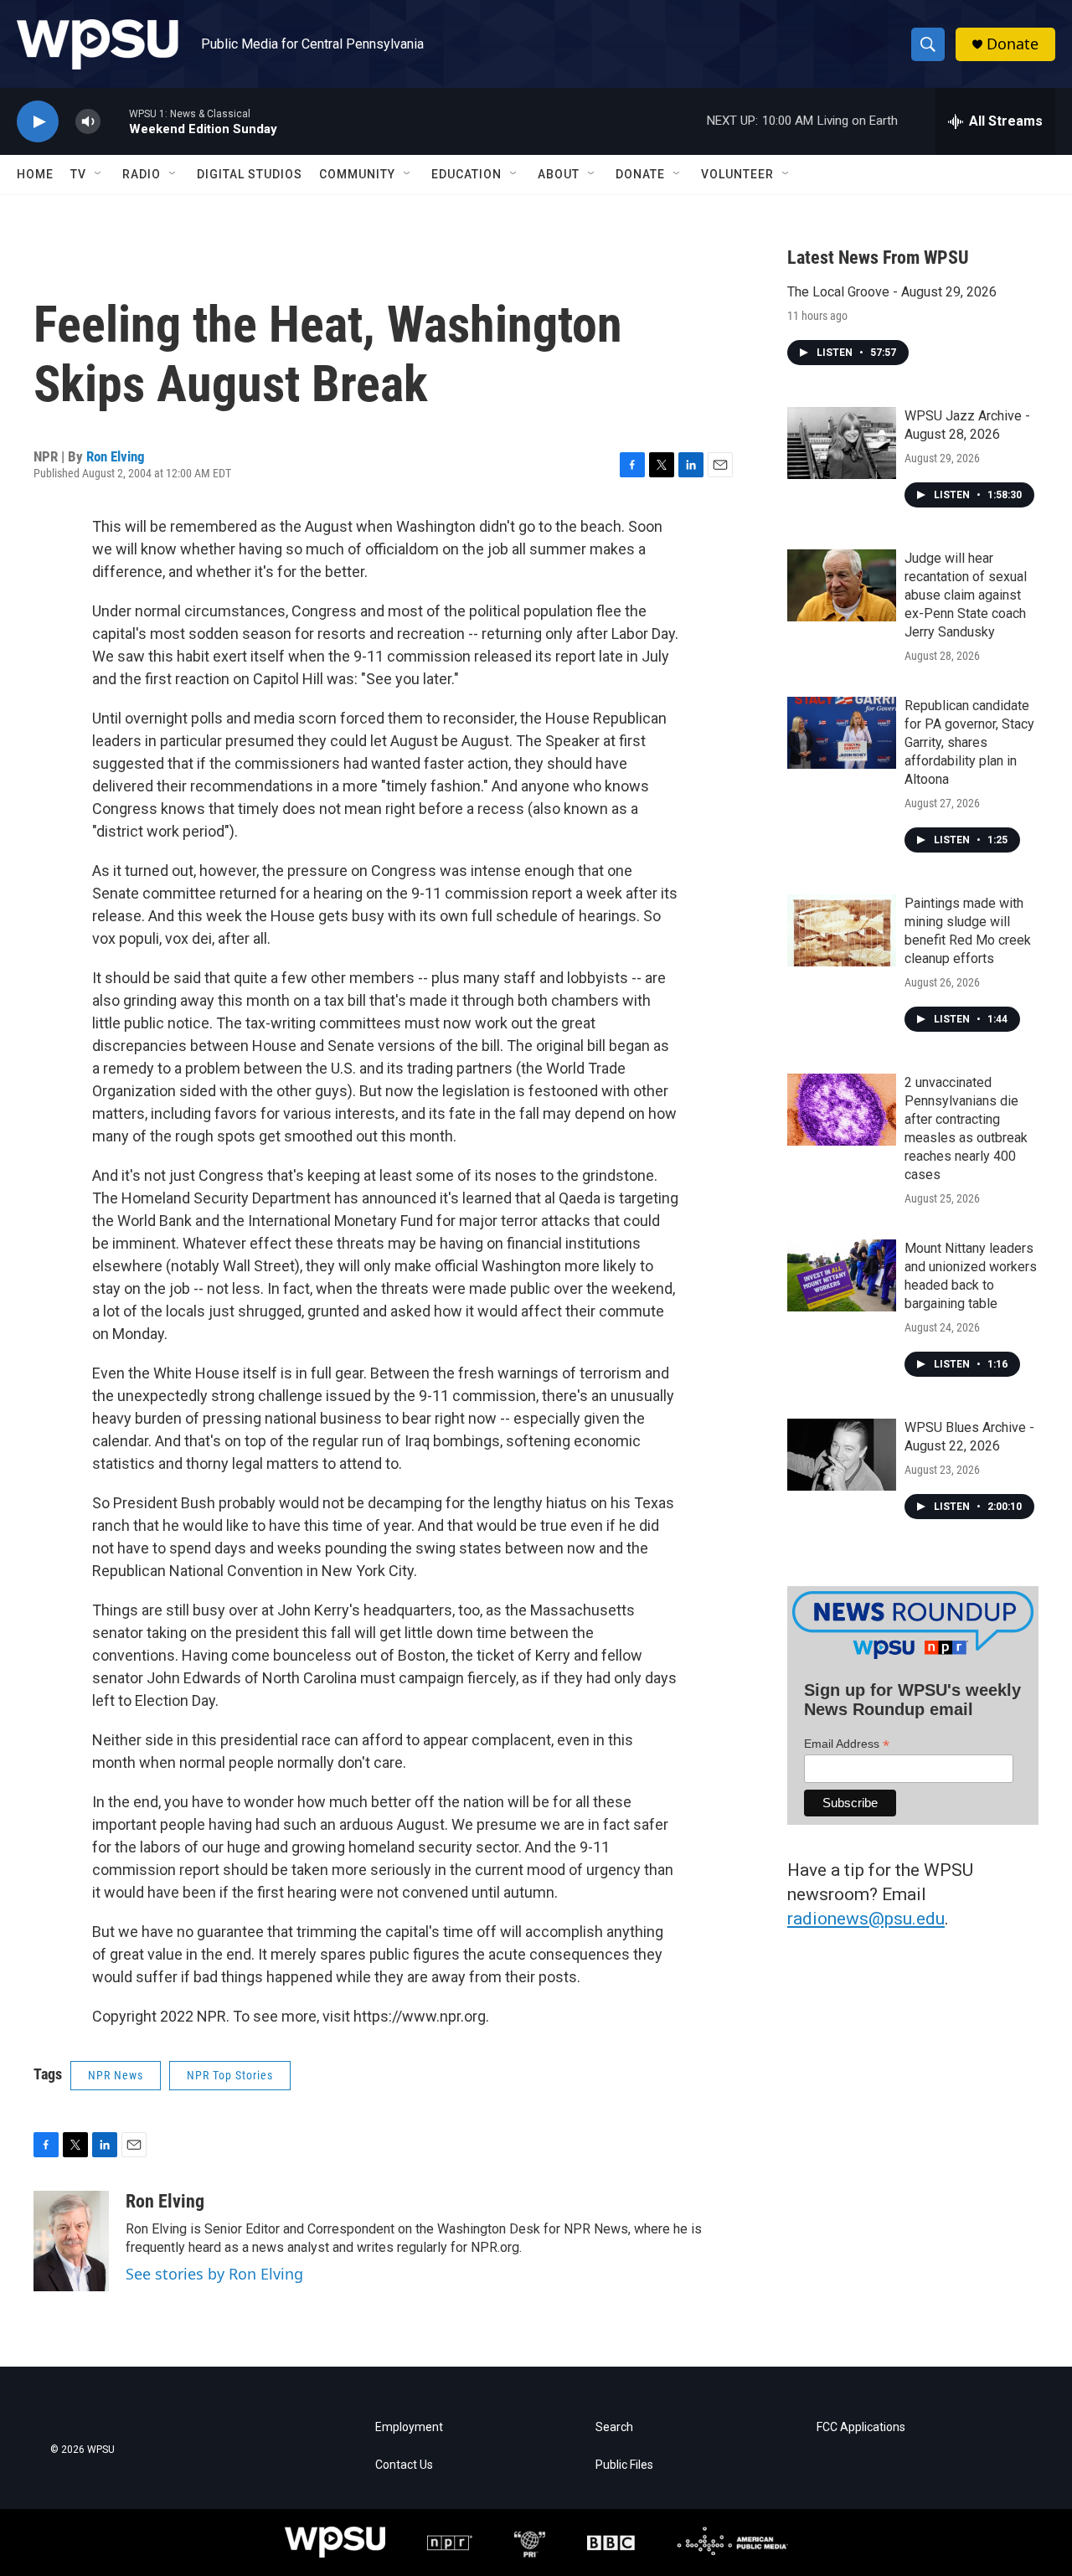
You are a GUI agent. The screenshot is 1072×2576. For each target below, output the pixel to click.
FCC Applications (861, 2427)
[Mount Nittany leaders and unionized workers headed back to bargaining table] (842, 1275)
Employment (409, 2427)
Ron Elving (116, 456)
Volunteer (737, 174)
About (559, 174)
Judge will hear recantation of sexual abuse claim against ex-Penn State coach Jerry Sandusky (966, 595)
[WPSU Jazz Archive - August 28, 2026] (842, 443)
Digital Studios (250, 174)
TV (78, 174)
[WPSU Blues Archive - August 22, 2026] (842, 1455)
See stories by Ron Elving (214, 2274)
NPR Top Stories (230, 2075)
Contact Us (404, 2465)
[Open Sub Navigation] (99, 174)
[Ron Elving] (71, 2241)
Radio (142, 174)
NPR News (116, 2075)
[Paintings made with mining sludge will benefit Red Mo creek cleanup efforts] (842, 930)
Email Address (847, 1744)
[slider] (115, 121)
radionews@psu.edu (866, 1919)
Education (466, 174)
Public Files (624, 2465)
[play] (38, 122)
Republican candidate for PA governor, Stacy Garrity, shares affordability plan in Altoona (969, 742)
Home (35, 174)
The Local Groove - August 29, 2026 (892, 292)
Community (357, 174)
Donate (1013, 44)
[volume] (88, 122)
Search (614, 2427)
